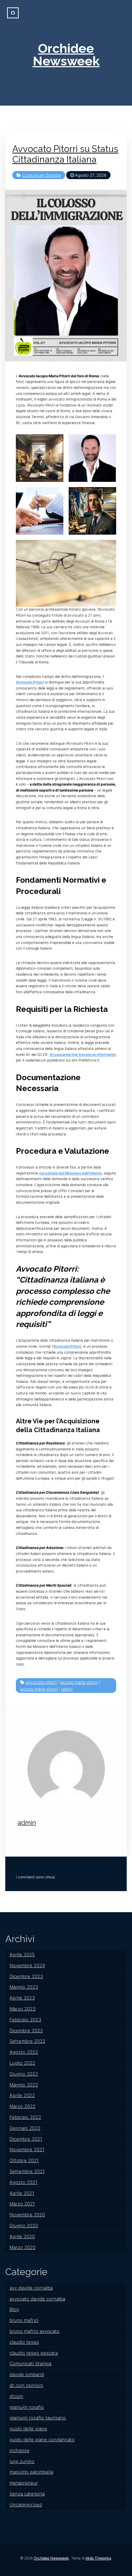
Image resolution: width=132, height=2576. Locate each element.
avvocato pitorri (41, 1682)
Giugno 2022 (24, 2074)
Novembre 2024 (27, 1965)
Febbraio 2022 (25, 2117)
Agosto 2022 (24, 2052)
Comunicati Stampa (42, 175)
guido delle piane (28, 2429)
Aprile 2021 (22, 2193)
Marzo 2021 (22, 2204)
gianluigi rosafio (27, 2407)
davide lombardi (27, 2374)
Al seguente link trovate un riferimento (83, 1055)
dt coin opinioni (26, 2385)
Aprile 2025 (22, 1954)
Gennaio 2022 (25, 2128)
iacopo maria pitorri (79, 1682)
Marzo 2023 (23, 2009)
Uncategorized (26, 2505)
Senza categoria (27, 2494)
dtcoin (16, 2396)
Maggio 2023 (24, 1987)
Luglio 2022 (22, 2063)
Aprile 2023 (22, 1998)
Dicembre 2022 (26, 2030)
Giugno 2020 (24, 2225)
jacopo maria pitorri (39, 1689)
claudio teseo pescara (34, 2353)
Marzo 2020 (23, 2247)
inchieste (20, 2450)
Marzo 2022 (23, 2106)
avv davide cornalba (31, 2288)
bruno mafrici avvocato (34, 2331)
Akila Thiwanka (98, 2558)
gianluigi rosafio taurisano (38, 2418)
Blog (14, 2309)
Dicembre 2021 (26, 2139)
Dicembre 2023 (26, 1976)
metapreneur (24, 2483)
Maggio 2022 (24, 2085)
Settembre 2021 (27, 2171)
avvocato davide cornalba (37, 2299)
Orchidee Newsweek (66, 55)
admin (27, 1823)
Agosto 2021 (23, 2182)
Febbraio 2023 (25, 2020)
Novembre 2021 (27, 2149)
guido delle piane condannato (42, 2439)
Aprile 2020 (22, 2236)
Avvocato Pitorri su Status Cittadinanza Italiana (65, 154)
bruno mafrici (24, 2320)
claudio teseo (24, 2342)
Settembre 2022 (27, 2041)
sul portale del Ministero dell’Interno (70, 1173)
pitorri (67, 1689)
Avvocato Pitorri (30, 682)
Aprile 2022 (22, 2095)
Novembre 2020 (27, 2215)
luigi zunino (22, 2461)
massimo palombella (31, 2472)
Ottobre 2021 (24, 2160)
